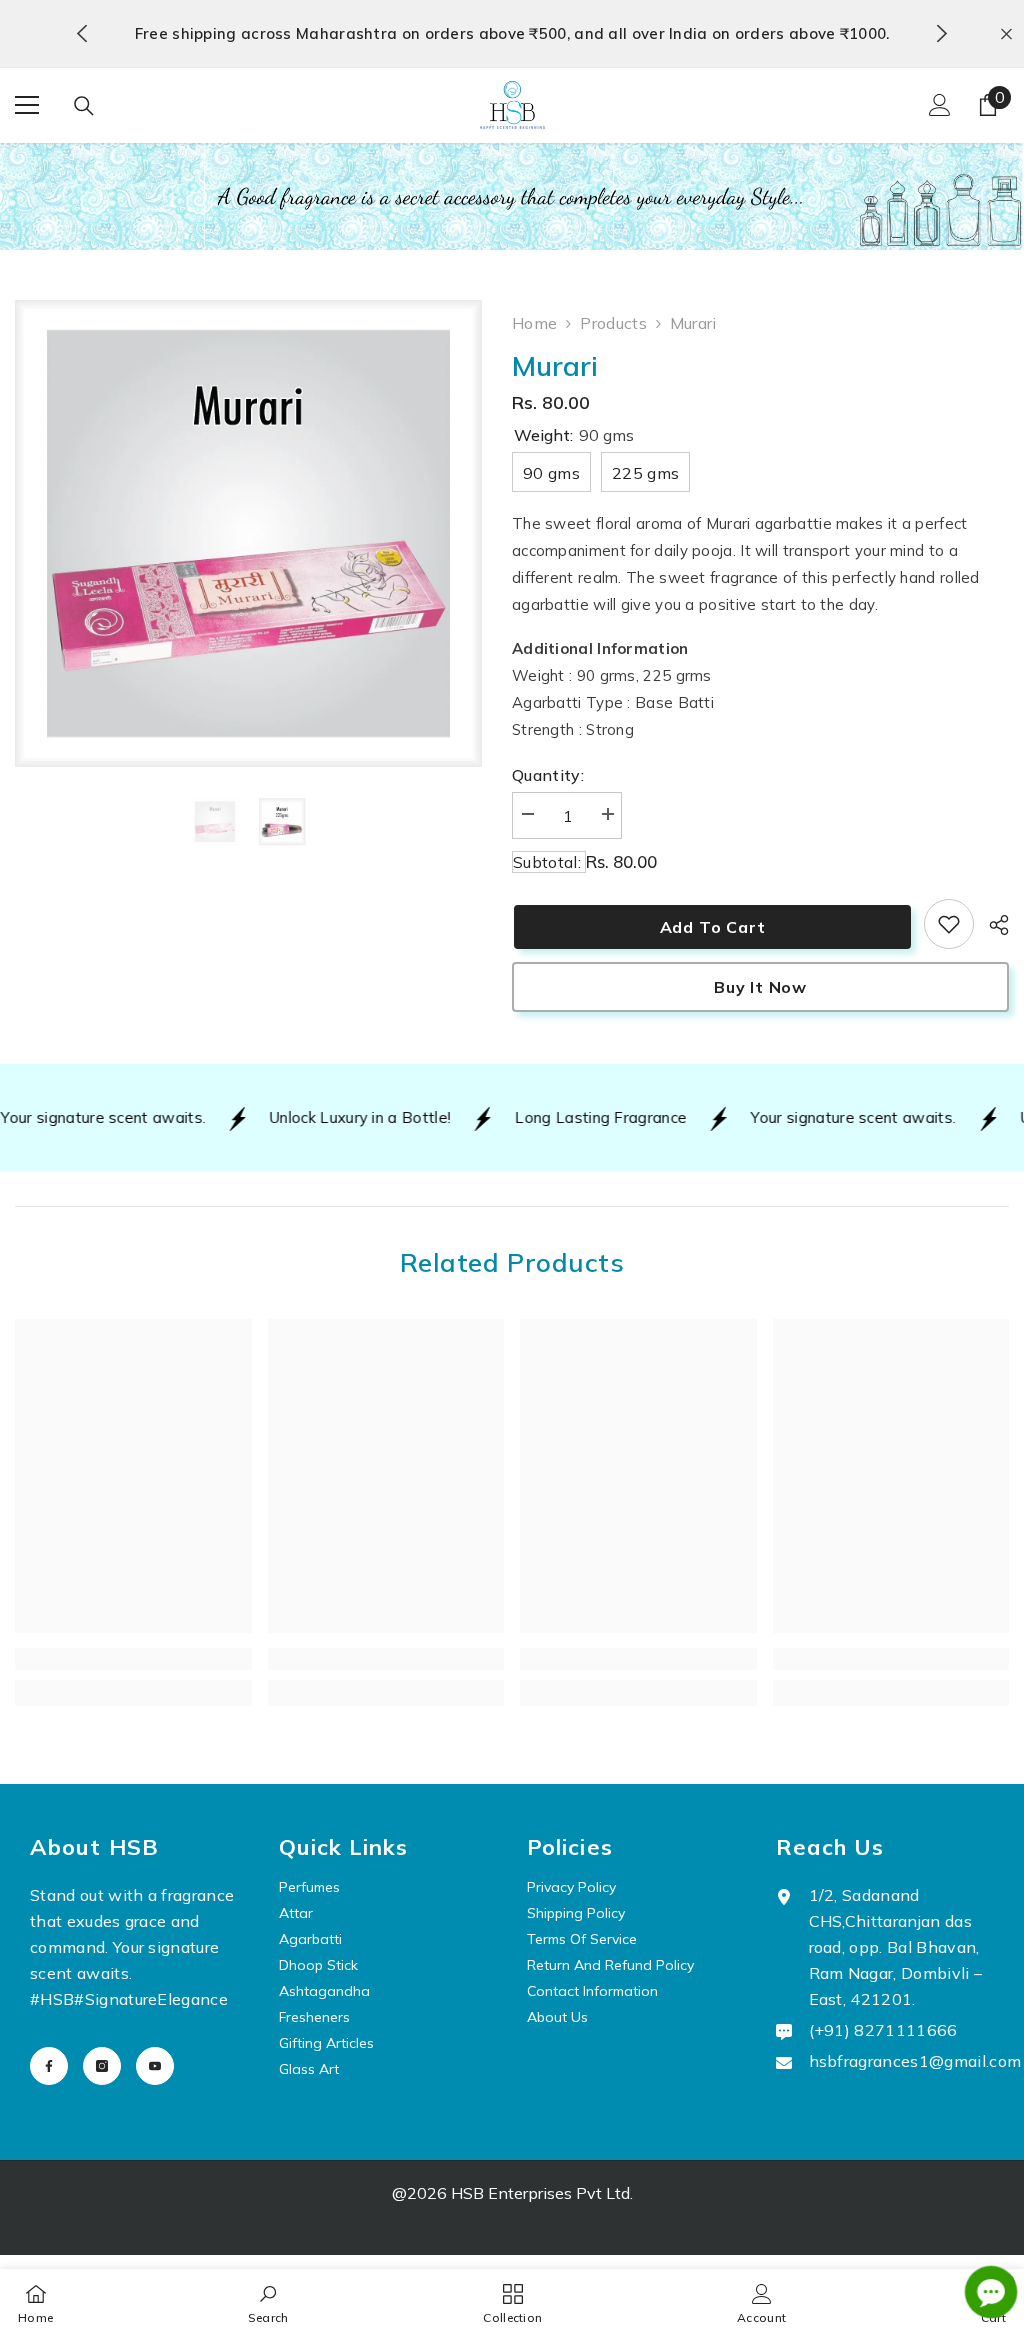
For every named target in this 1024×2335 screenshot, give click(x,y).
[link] (949, 924)
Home (534, 323)
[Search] (84, 106)
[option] (512, 34)
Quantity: (548, 775)
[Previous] (82, 33)
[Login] (940, 105)
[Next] (941, 33)
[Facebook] (49, 2066)
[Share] (991, 925)
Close (1006, 33)
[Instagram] (102, 2066)
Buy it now (760, 987)
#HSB (52, 1999)
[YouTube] (155, 2066)
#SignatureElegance (151, 1999)
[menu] (27, 105)
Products (613, 323)
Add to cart (711, 927)
